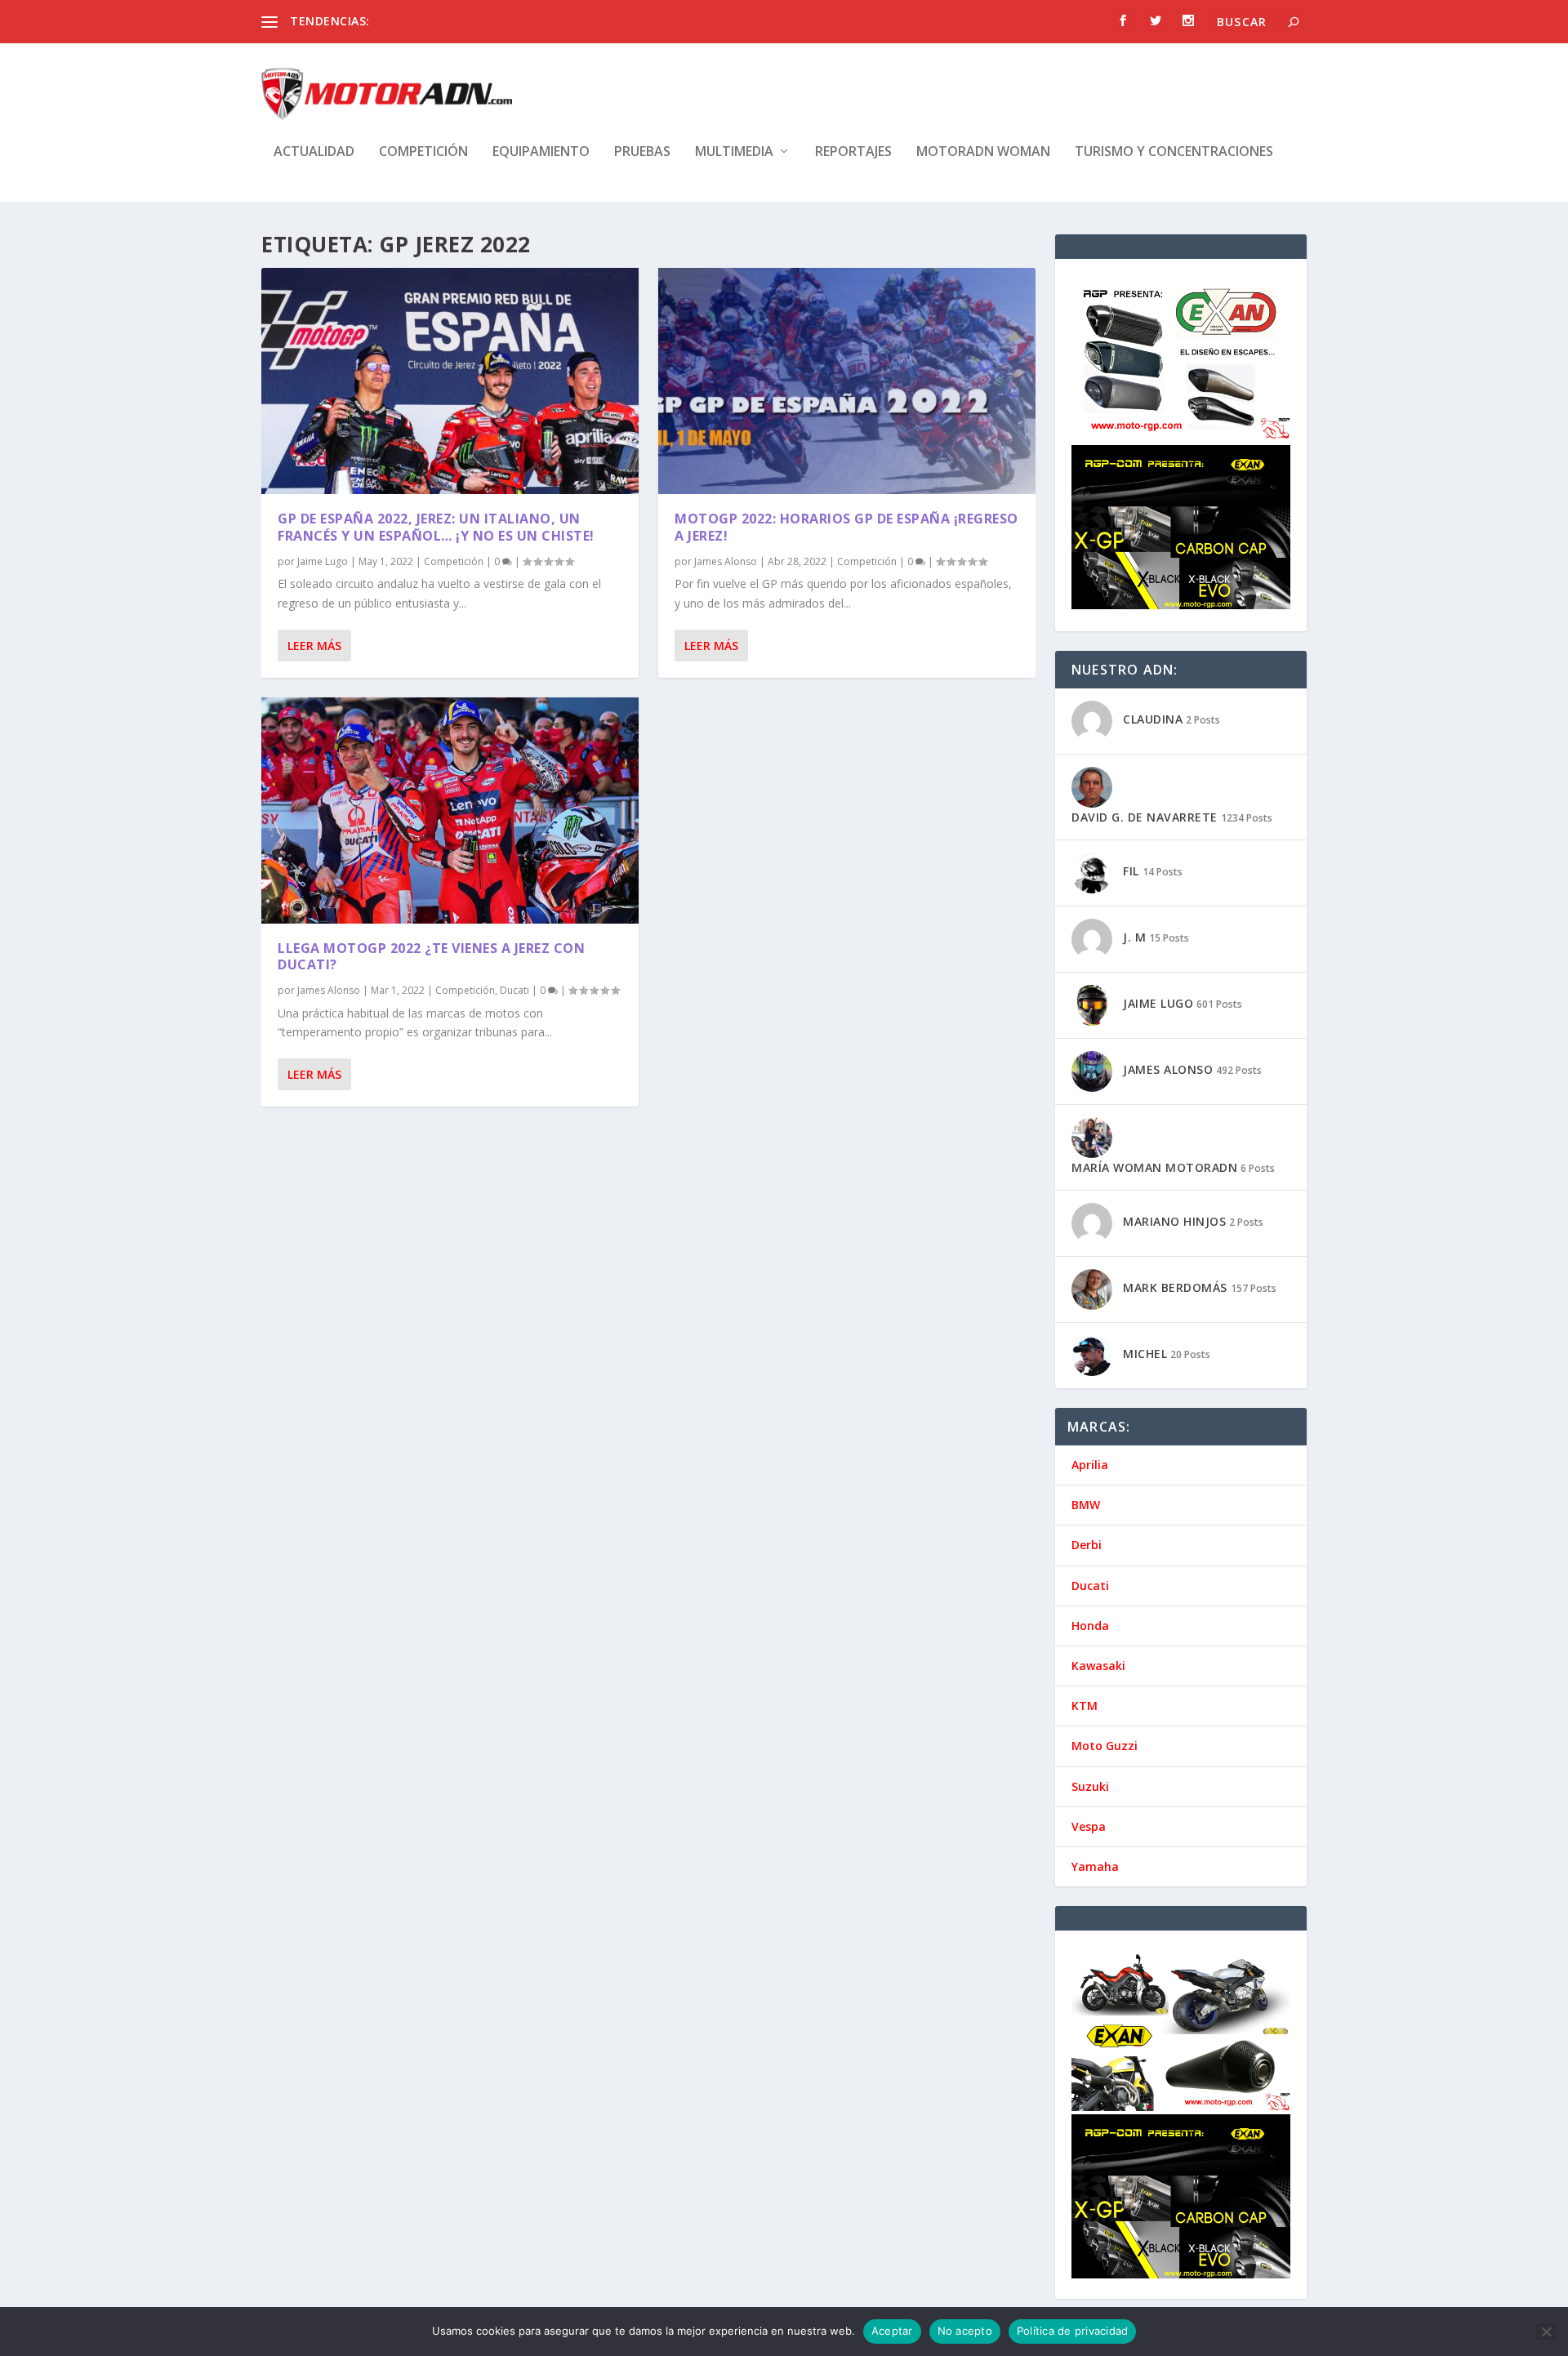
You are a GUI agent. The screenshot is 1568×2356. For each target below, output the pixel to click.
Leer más (314, 646)
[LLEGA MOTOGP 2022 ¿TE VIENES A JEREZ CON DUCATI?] (450, 811)
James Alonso (329, 990)
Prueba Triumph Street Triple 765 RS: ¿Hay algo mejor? (519, 21)
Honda (1090, 1626)
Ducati (514, 990)
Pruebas (642, 152)
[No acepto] (1546, 2332)
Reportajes (853, 152)
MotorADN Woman (983, 152)
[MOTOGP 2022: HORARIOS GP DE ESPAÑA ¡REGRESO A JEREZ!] (847, 381)
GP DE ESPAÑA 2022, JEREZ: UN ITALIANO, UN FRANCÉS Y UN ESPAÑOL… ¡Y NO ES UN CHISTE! (436, 527)
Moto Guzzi (1105, 1746)
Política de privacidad (1073, 2331)
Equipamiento (541, 152)
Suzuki (1090, 1786)
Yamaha (1095, 1866)
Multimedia (734, 152)
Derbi (1087, 1545)
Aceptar (892, 2331)
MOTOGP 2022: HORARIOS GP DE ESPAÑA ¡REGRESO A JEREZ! (846, 527)
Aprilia (1090, 1465)
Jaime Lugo (323, 561)
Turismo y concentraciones (1174, 152)
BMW (1086, 1505)
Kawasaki (1098, 1666)
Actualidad (314, 152)
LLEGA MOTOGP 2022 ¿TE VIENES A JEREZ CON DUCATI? (431, 957)
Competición (423, 152)
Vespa (1089, 1826)
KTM (1085, 1706)
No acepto (965, 2331)
